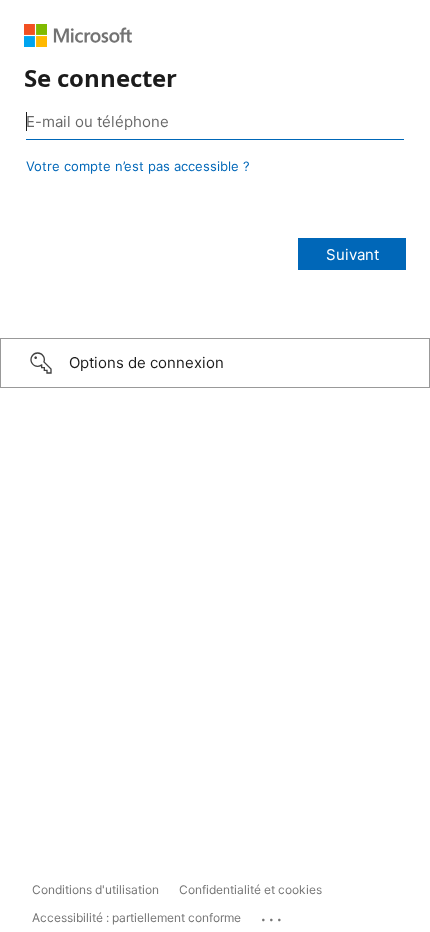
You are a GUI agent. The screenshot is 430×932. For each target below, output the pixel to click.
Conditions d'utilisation (95, 889)
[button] (215, 363)
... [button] (273, 915)
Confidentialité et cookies (250, 889)
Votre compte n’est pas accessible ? (138, 166)
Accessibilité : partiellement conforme (136, 917)
